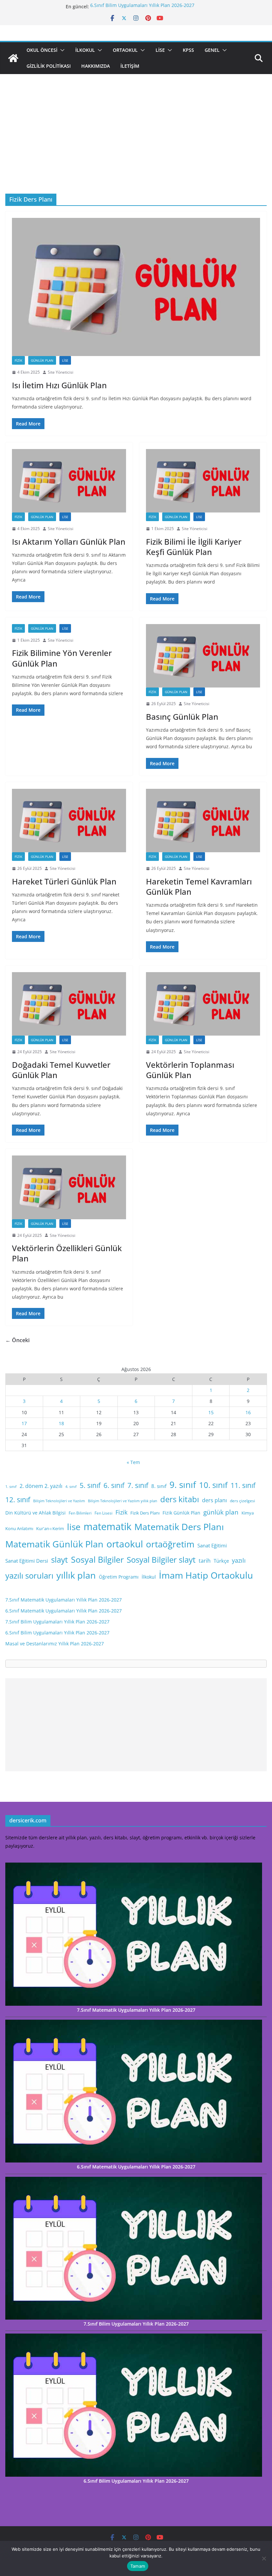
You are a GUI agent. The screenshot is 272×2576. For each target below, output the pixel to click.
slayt (60, 1560)
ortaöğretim (170, 1544)
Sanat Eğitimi (212, 1545)
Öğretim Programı (119, 1577)
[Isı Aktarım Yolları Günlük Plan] (69, 481)
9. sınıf (183, 1485)
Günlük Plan (42, 360)
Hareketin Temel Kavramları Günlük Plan (199, 886)
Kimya (248, 1513)
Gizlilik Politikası (49, 66)
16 (248, 1412)
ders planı (214, 1500)
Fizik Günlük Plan (181, 1513)
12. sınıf (18, 1500)
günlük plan (221, 1512)
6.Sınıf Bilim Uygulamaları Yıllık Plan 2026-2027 (142, 6)
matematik (107, 1526)
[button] (61, 50)
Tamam (138, 2566)
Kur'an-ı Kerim (50, 1528)
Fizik (18, 360)
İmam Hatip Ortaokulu (206, 1575)
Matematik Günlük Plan (54, 1544)
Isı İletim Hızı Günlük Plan (59, 385)
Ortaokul (125, 50)
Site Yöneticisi (61, 372)
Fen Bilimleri (80, 1513)
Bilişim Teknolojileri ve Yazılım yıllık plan (123, 1501)
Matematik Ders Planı (179, 1527)
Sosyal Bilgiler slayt (161, 1560)
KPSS (188, 50)
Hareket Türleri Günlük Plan (64, 881)
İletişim (130, 66)
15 (211, 1412)
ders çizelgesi (242, 1501)
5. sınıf (90, 1485)
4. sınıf (71, 1487)
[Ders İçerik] (13, 58)
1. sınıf (11, 1487)
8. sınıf (159, 1486)
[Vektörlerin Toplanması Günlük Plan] (203, 1004)
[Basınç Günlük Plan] (203, 656)
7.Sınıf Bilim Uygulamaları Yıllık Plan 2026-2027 (57, 1622)
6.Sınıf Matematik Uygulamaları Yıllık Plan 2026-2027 (64, 1611)
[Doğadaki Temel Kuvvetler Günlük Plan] (69, 1004)
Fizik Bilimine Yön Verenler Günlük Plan (62, 658)
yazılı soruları (29, 1576)
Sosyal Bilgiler (97, 1559)
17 (24, 1423)
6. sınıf (114, 1485)
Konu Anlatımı (19, 1528)
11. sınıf (243, 1485)
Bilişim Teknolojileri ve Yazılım (59, 1501)
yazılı (239, 1560)
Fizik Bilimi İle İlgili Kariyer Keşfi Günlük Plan (194, 547)
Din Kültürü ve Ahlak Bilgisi (35, 1513)
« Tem (133, 1462)
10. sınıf (213, 1485)
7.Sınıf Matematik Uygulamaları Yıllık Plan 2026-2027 (64, 1600)
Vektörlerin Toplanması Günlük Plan (190, 1070)
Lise (160, 50)
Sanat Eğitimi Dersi (27, 1561)
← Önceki (17, 1340)
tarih (205, 1561)
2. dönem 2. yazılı (41, 1486)
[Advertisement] (136, 144)
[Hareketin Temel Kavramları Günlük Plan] (203, 821)
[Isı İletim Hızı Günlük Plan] (136, 287)
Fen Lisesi (103, 1513)
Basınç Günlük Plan (182, 717)
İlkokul (85, 50)
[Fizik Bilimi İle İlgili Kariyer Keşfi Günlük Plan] (203, 481)
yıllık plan (76, 1575)
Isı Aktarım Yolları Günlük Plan (69, 542)
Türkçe (221, 1561)
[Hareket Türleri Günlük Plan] (69, 821)
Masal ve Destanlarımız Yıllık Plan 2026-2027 (55, 1644)
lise (74, 1527)
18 (61, 1423)
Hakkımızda (96, 66)
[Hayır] (264, 2558)
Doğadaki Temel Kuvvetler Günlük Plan (61, 1070)
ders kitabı (180, 1499)
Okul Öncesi (42, 50)
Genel (212, 50)
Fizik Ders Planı (145, 1513)
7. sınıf (138, 1485)
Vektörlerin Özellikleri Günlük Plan (67, 1253)
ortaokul (125, 1544)
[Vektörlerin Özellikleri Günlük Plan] (69, 1187)
